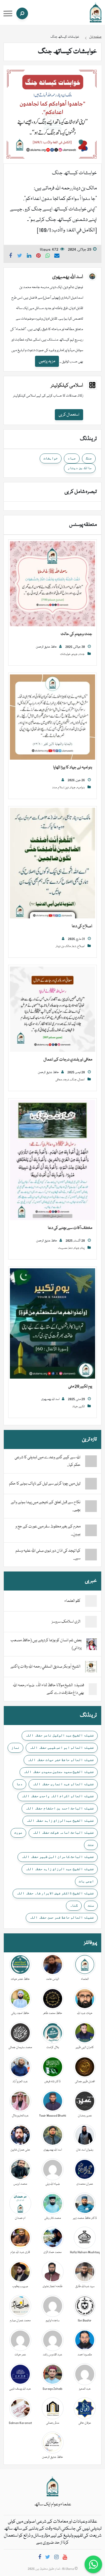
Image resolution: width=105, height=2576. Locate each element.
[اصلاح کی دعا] (52, 863)
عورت (18, 1832)
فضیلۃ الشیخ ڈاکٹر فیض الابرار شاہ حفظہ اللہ (55, 1893)
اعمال (81, 1080)
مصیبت (63, 1248)
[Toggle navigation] (8, 14)
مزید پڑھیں (47, 361)
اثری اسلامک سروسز (66, 1622)
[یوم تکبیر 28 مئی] (52, 1324)
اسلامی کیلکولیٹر (67, 386)
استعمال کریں (69, 415)
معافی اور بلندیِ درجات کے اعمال (68, 1060)
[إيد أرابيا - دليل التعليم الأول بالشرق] (52, 2487)
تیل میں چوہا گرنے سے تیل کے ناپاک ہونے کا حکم (45, 1484)
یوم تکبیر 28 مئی (80, 1386)
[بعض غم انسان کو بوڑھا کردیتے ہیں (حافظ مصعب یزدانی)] (92, 1644)
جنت (82, 654)
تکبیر (82, 1407)
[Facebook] (40, 2558)
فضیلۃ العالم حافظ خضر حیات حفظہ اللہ (61, 1760)
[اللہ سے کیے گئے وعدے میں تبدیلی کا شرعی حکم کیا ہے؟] (91, 1461)
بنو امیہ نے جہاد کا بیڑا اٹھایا (73, 768)
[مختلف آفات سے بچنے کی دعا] (52, 1160)
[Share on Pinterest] (38, 257)
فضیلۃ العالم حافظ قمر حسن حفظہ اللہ (62, 1917)
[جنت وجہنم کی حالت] (52, 584)
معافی (59, 1080)
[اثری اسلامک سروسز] (91, 1622)
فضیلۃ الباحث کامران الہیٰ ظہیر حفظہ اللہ (58, 1857)
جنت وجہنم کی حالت (76, 634)
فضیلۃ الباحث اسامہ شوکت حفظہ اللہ (63, 1832)
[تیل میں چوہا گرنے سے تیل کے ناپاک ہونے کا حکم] (91, 1484)
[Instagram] (56, 2558)
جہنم (75, 654)
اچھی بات (86, 1881)
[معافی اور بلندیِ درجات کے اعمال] (52, 1009)
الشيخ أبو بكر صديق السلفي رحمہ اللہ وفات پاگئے (45, 1667)
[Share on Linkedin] (29, 257)
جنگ (89, 458)
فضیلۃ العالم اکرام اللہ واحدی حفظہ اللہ (58, 1796)
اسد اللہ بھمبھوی (68, 277)
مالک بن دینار (80, 468)
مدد (55, 788)
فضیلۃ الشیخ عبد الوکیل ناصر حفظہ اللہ (60, 1735)
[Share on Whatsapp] (48, 257)
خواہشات (51, 458)
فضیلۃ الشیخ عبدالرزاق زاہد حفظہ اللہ (60, 1820)
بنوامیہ (81, 788)
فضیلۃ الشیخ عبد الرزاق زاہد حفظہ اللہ (60, 1869)
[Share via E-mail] (57, 257)
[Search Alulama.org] (22, 13)
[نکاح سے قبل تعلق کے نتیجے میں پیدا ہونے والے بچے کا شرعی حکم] (91, 1506)
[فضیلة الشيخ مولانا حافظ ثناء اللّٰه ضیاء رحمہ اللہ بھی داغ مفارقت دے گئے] (93, 1689)
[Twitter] (48, 2558)
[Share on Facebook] (10, 257)
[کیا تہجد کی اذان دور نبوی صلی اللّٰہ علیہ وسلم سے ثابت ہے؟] (91, 1555)
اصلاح (81, 946)
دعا (74, 946)
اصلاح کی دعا (82, 926)
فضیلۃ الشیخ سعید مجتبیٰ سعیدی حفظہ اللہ (59, 1772)
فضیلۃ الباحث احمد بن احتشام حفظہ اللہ (60, 1808)
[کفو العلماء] (91, 1601)
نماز (15, 1747)
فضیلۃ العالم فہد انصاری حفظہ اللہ (63, 1784)
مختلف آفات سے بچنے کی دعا (70, 1228)
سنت (91, 1905)
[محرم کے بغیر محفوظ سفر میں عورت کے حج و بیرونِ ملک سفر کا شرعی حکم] (91, 1530)
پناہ (83, 1248)
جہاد (72, 458)
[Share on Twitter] (20, 257)
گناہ (74, 1905)
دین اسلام (63, 788)
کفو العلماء (72, 1601)
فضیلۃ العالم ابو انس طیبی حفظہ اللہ (62, 1747)
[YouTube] (65, 2558)
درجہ (66, 1080)
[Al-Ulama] (96, 13)
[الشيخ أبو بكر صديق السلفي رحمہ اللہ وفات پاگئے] (91, 1667)
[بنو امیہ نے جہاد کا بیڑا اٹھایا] (52, 717)
